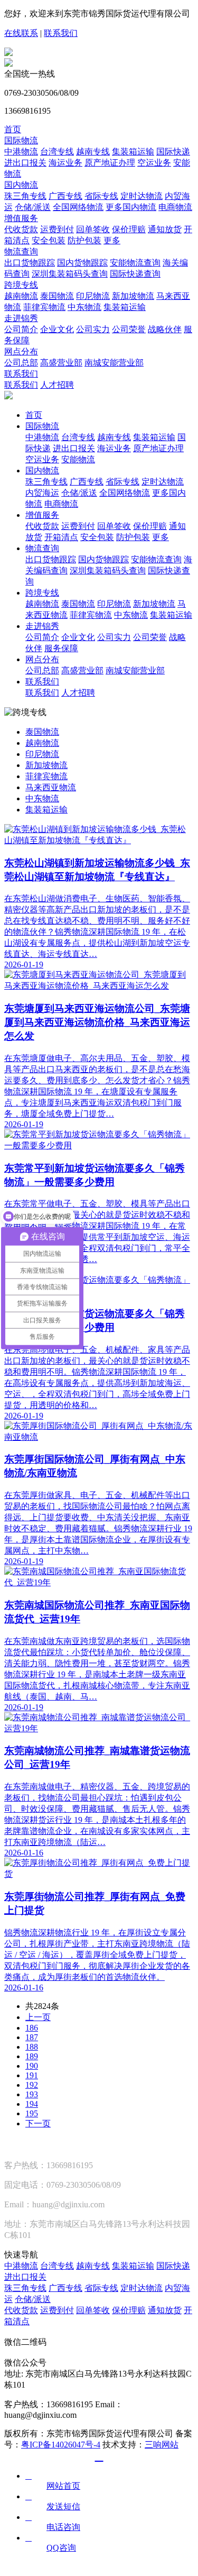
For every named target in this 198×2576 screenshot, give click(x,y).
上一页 (38, 2017)
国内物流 (21, 185)
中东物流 (84, 307)
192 (32, 2085)
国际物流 (21, 140)
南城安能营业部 (114, 363)
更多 (112, 240)
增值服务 (21, 218)
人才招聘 (57, 385)
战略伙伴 (165, 329)
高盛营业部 (61, 363)
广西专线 (65, 196)
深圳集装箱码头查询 (70, 274)
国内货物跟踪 (82, 263)
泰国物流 (57, 296)
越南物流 (21, 296)
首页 (13, 129)
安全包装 (49, 240)
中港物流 (21, 152)
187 (32, 2037)
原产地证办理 (110, 163)
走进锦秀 (21, 318)
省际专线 (101, 196)
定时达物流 (142, 196)
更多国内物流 (131, 207)
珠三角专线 (25, 196)
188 (32, 2047)
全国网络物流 (78, 207)
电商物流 (175, 207)
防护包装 (84, 240)
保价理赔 (129, 229)
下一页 (38, 2123)
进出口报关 (25, 163)
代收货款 (21, 229)
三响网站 (162, 2445)
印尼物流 (93, 296)
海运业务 (65, 163)
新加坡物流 (133, 296)
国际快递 (173, 152)
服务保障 (61, 648)
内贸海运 (42, 493)
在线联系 (21, 33)
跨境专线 (21, 285)
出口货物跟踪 (30, 263)
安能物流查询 (135, 263)
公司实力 (93, 329)
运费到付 (57, 229)
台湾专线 (57, 152)
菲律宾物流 (44, 307)
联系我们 (61, 33)
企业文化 (57, 329)
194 (32, 2104)
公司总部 (21, 363)
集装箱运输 (133, 152)
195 (32, 2113)
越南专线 (93, 152)
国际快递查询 (135, 274)
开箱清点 (61, 537)
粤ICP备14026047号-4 (61, 2445)
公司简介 (21, 329)
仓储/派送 (33, 207)
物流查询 (21, 252)
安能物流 (78, 459)
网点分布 (21, 351)
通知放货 (165, 229)
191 (32, 2075)
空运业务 (154, 163)
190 (32, 2066)
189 (32, 2056)
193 (32, 2094)
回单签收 (93, 229)
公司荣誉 (129, 329)
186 (32, 2028)
